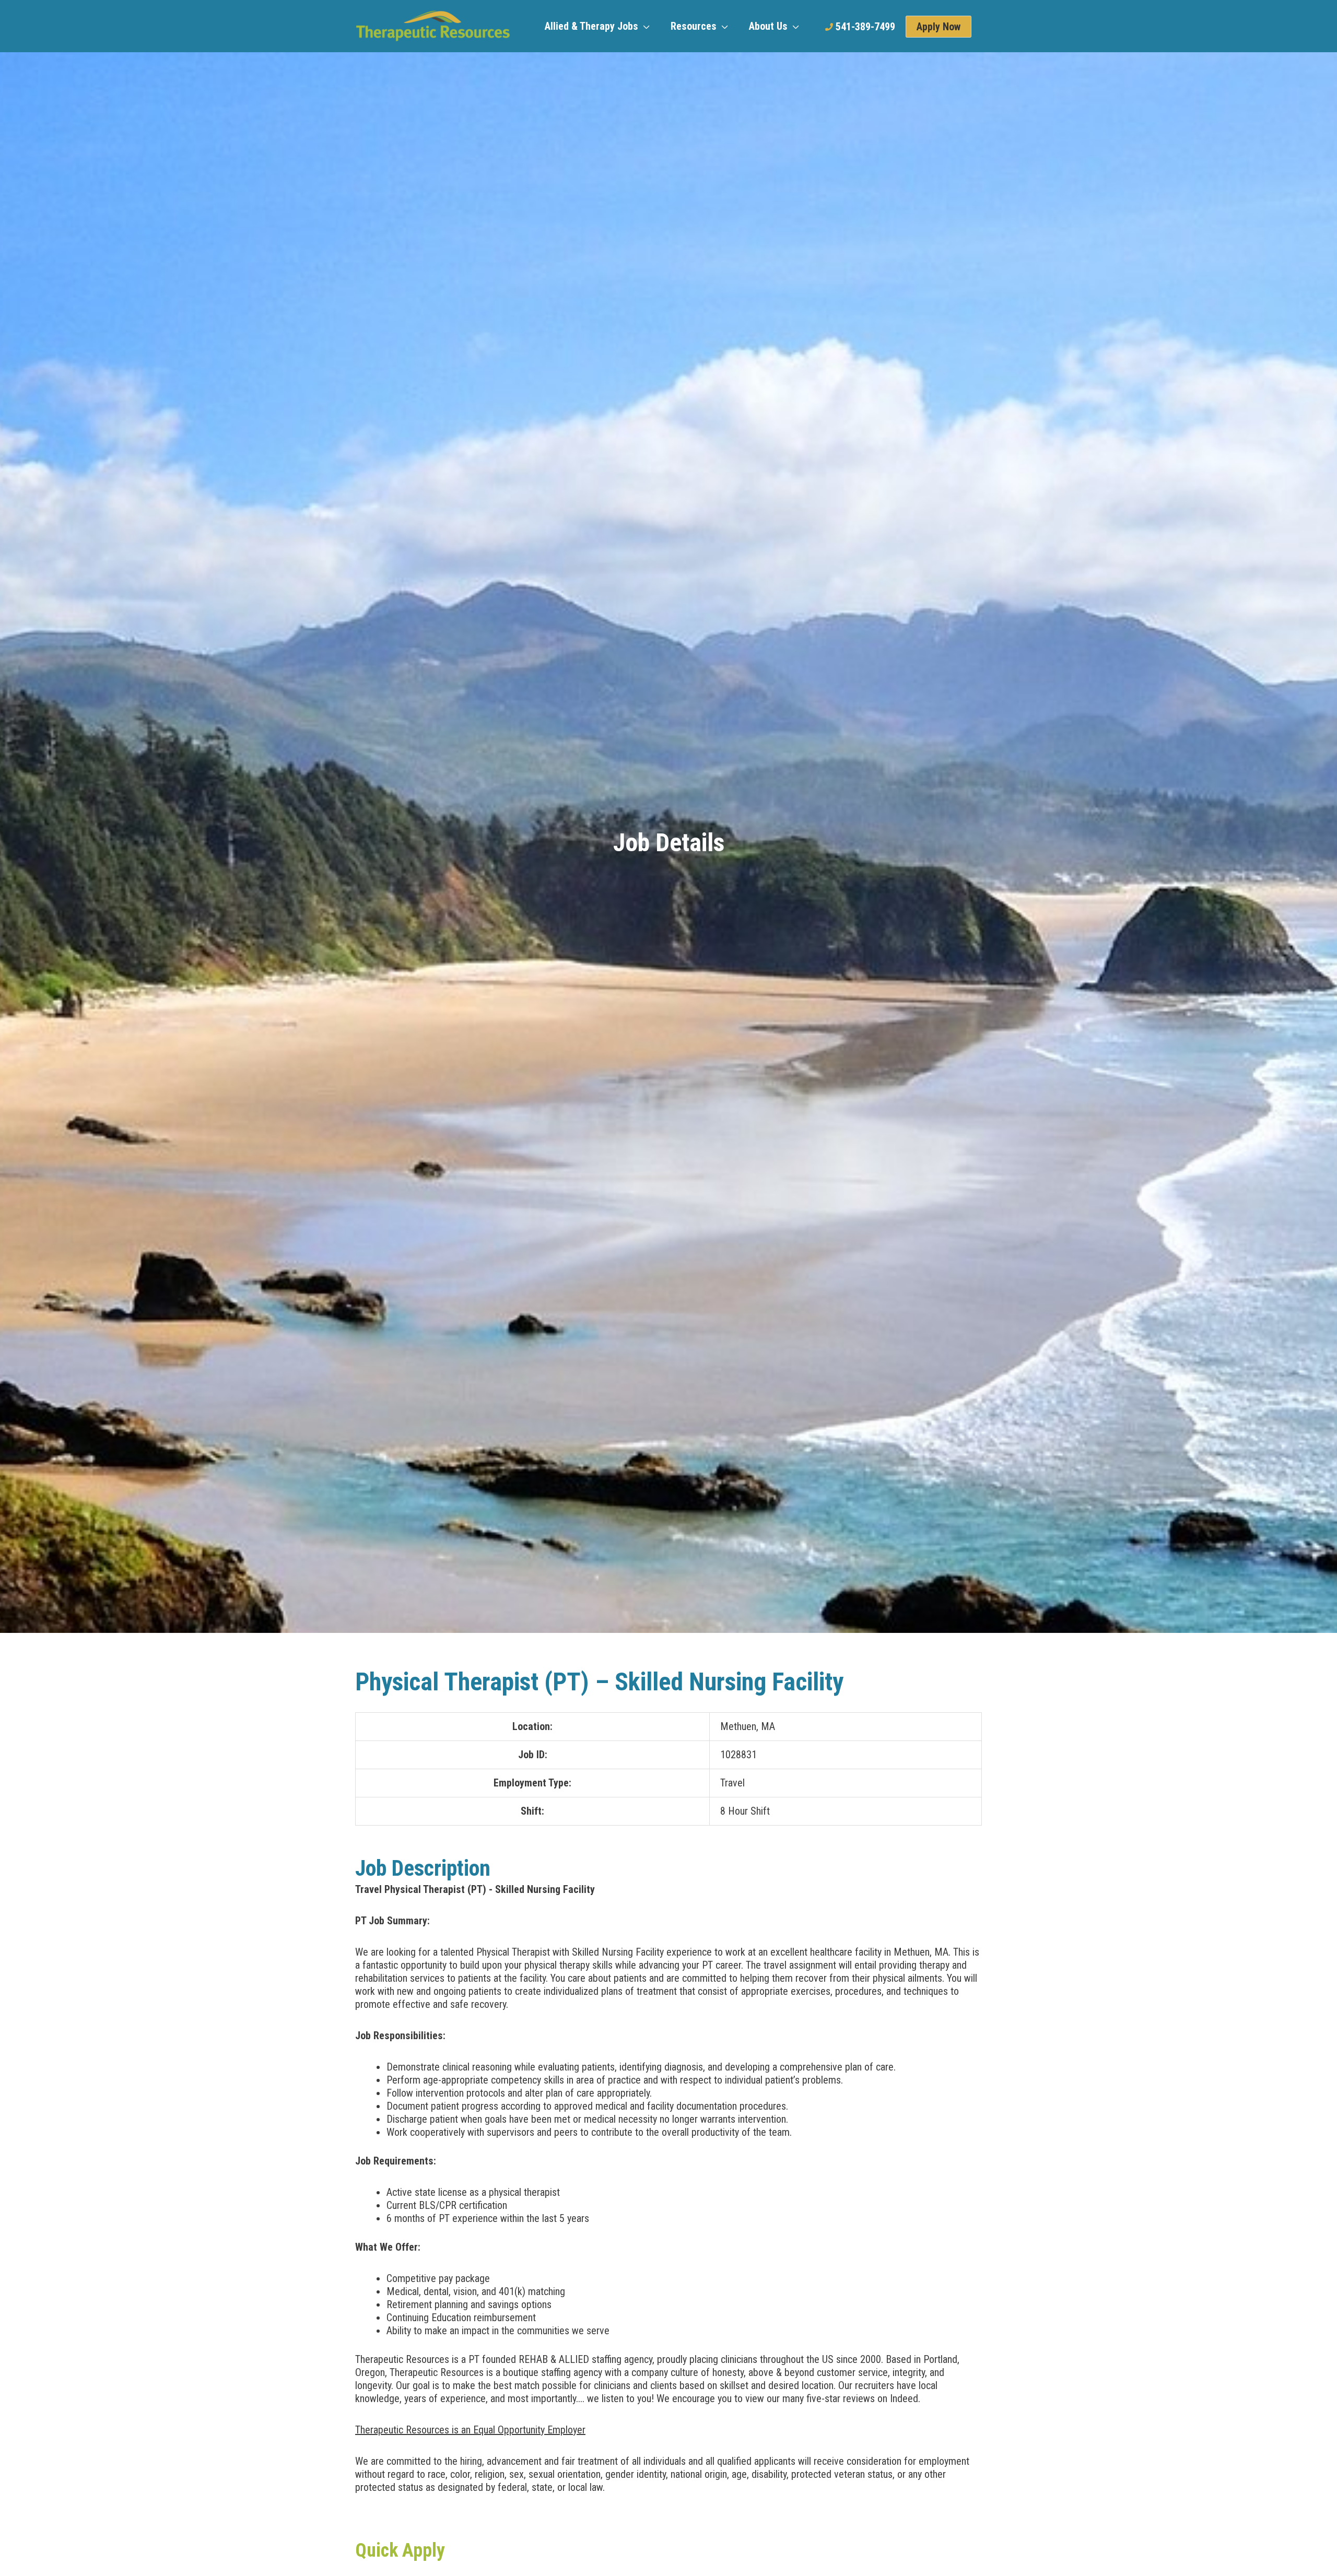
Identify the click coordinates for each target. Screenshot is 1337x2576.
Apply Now (939, 27)
